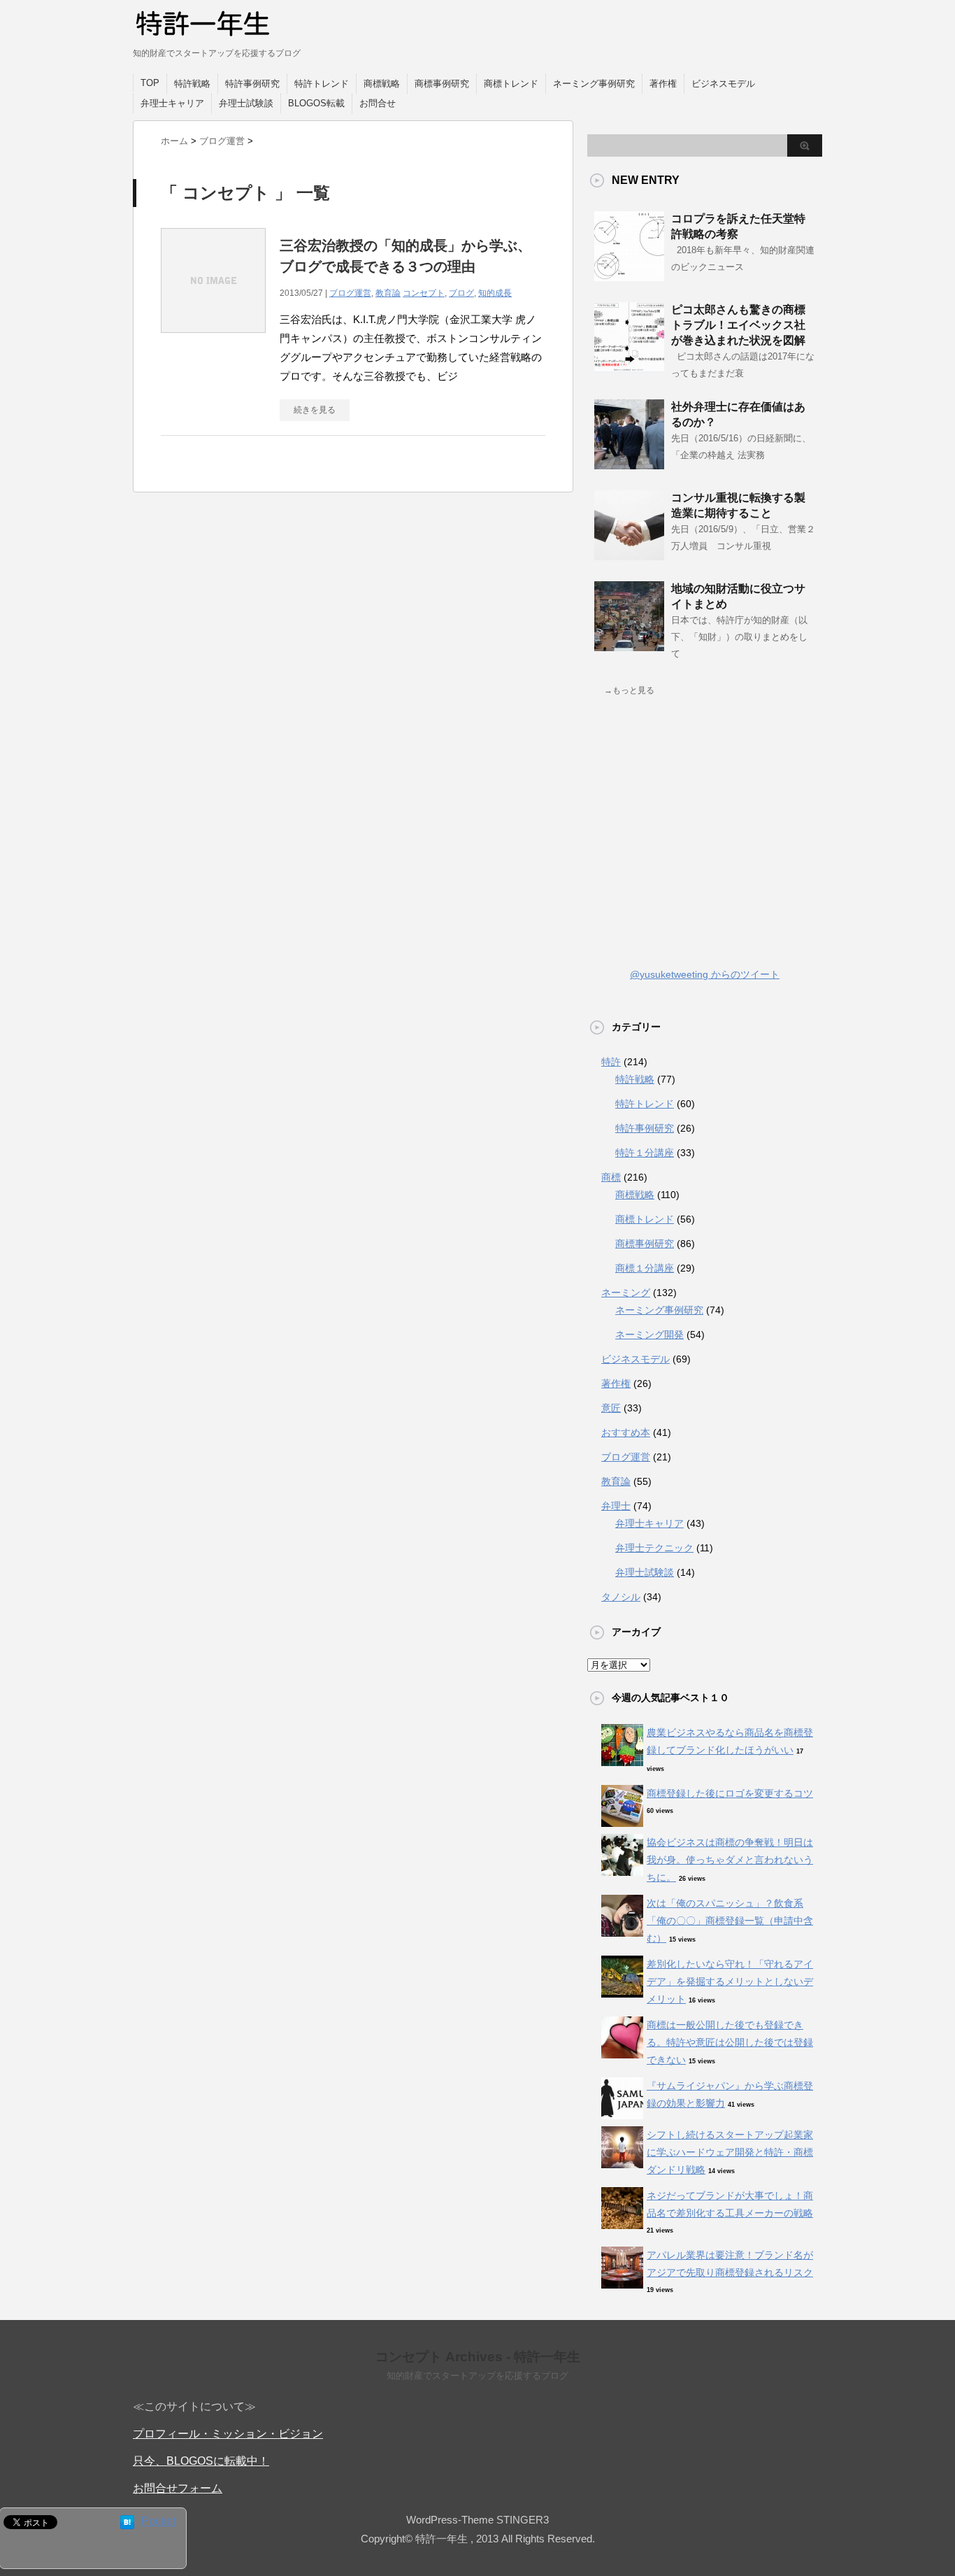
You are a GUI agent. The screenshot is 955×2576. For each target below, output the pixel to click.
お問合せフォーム (178, 2488)
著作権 (663, 84)
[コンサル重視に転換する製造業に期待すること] (629, 555)
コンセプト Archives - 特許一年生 (478, 2357)
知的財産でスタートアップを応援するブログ (477, 2376)
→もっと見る (629, 690)
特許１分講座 (645, 1153)
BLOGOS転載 (316, 103)
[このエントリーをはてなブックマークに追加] (127, 2522)
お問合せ (378, 103)
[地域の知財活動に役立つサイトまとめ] (629, 646)
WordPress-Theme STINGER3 (477, 2520)
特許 (611, 1062)
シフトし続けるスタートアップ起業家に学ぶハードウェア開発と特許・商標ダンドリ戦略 (730, 2152)
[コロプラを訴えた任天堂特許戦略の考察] (629, 276)
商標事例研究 (442, 84)
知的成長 (495, 293)
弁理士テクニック (654, 1548)
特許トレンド (322, 84)
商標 (611, 1177)
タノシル (621, 1597)
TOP (150, 83)
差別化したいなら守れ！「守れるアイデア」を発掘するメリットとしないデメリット (730, 1981)
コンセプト (424, 293)
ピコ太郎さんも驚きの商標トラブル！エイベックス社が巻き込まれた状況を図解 (738, 325)
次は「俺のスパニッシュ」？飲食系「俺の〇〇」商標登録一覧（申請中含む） (730, 1921)
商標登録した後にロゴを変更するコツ (730, 1793)
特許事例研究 (252, 84)
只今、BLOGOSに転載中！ (201, 2461)
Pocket (158, 2521)
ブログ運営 (350, 293)
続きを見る (315, 410)
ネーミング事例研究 (594, 84)
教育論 (388, 293)
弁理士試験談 (246, 103)
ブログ (461, 293)
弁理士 (616, 1506)
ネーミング (626, 1293)
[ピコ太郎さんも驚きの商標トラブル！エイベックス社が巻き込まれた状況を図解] (629, 367)
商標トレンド (511, 84)
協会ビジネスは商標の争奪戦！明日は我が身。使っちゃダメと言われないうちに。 (730, 1860)
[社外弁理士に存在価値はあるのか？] (629, 464)
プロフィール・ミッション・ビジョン (228, 2434)
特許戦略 (192, 84)
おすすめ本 (626, 1432)
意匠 (611, 1408)
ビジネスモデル (723, 84)
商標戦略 (382, 84)
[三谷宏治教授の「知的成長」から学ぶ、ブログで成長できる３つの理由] (213, 340)
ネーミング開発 (649, 1335)
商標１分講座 (645, 1268)
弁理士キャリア (172, 103)
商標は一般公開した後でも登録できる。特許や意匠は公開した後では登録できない (730, 2042)
